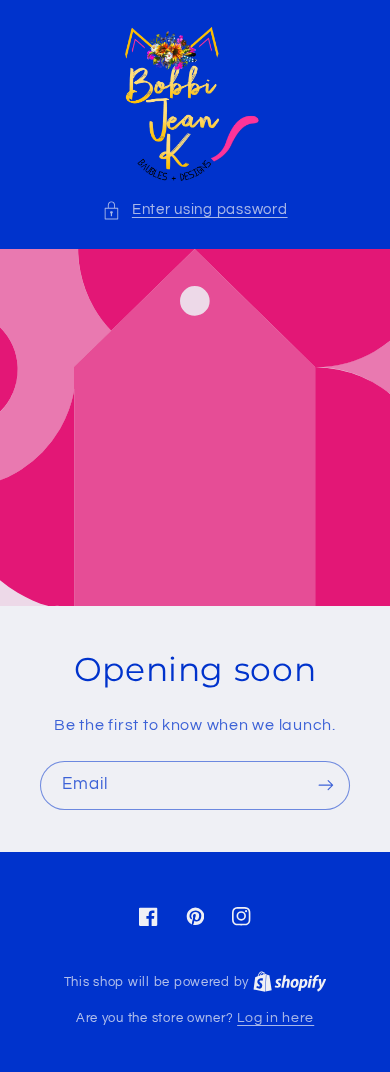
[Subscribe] (326, 785)
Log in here (275, 1018)
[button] (194, 210)
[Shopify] (290, 982)
